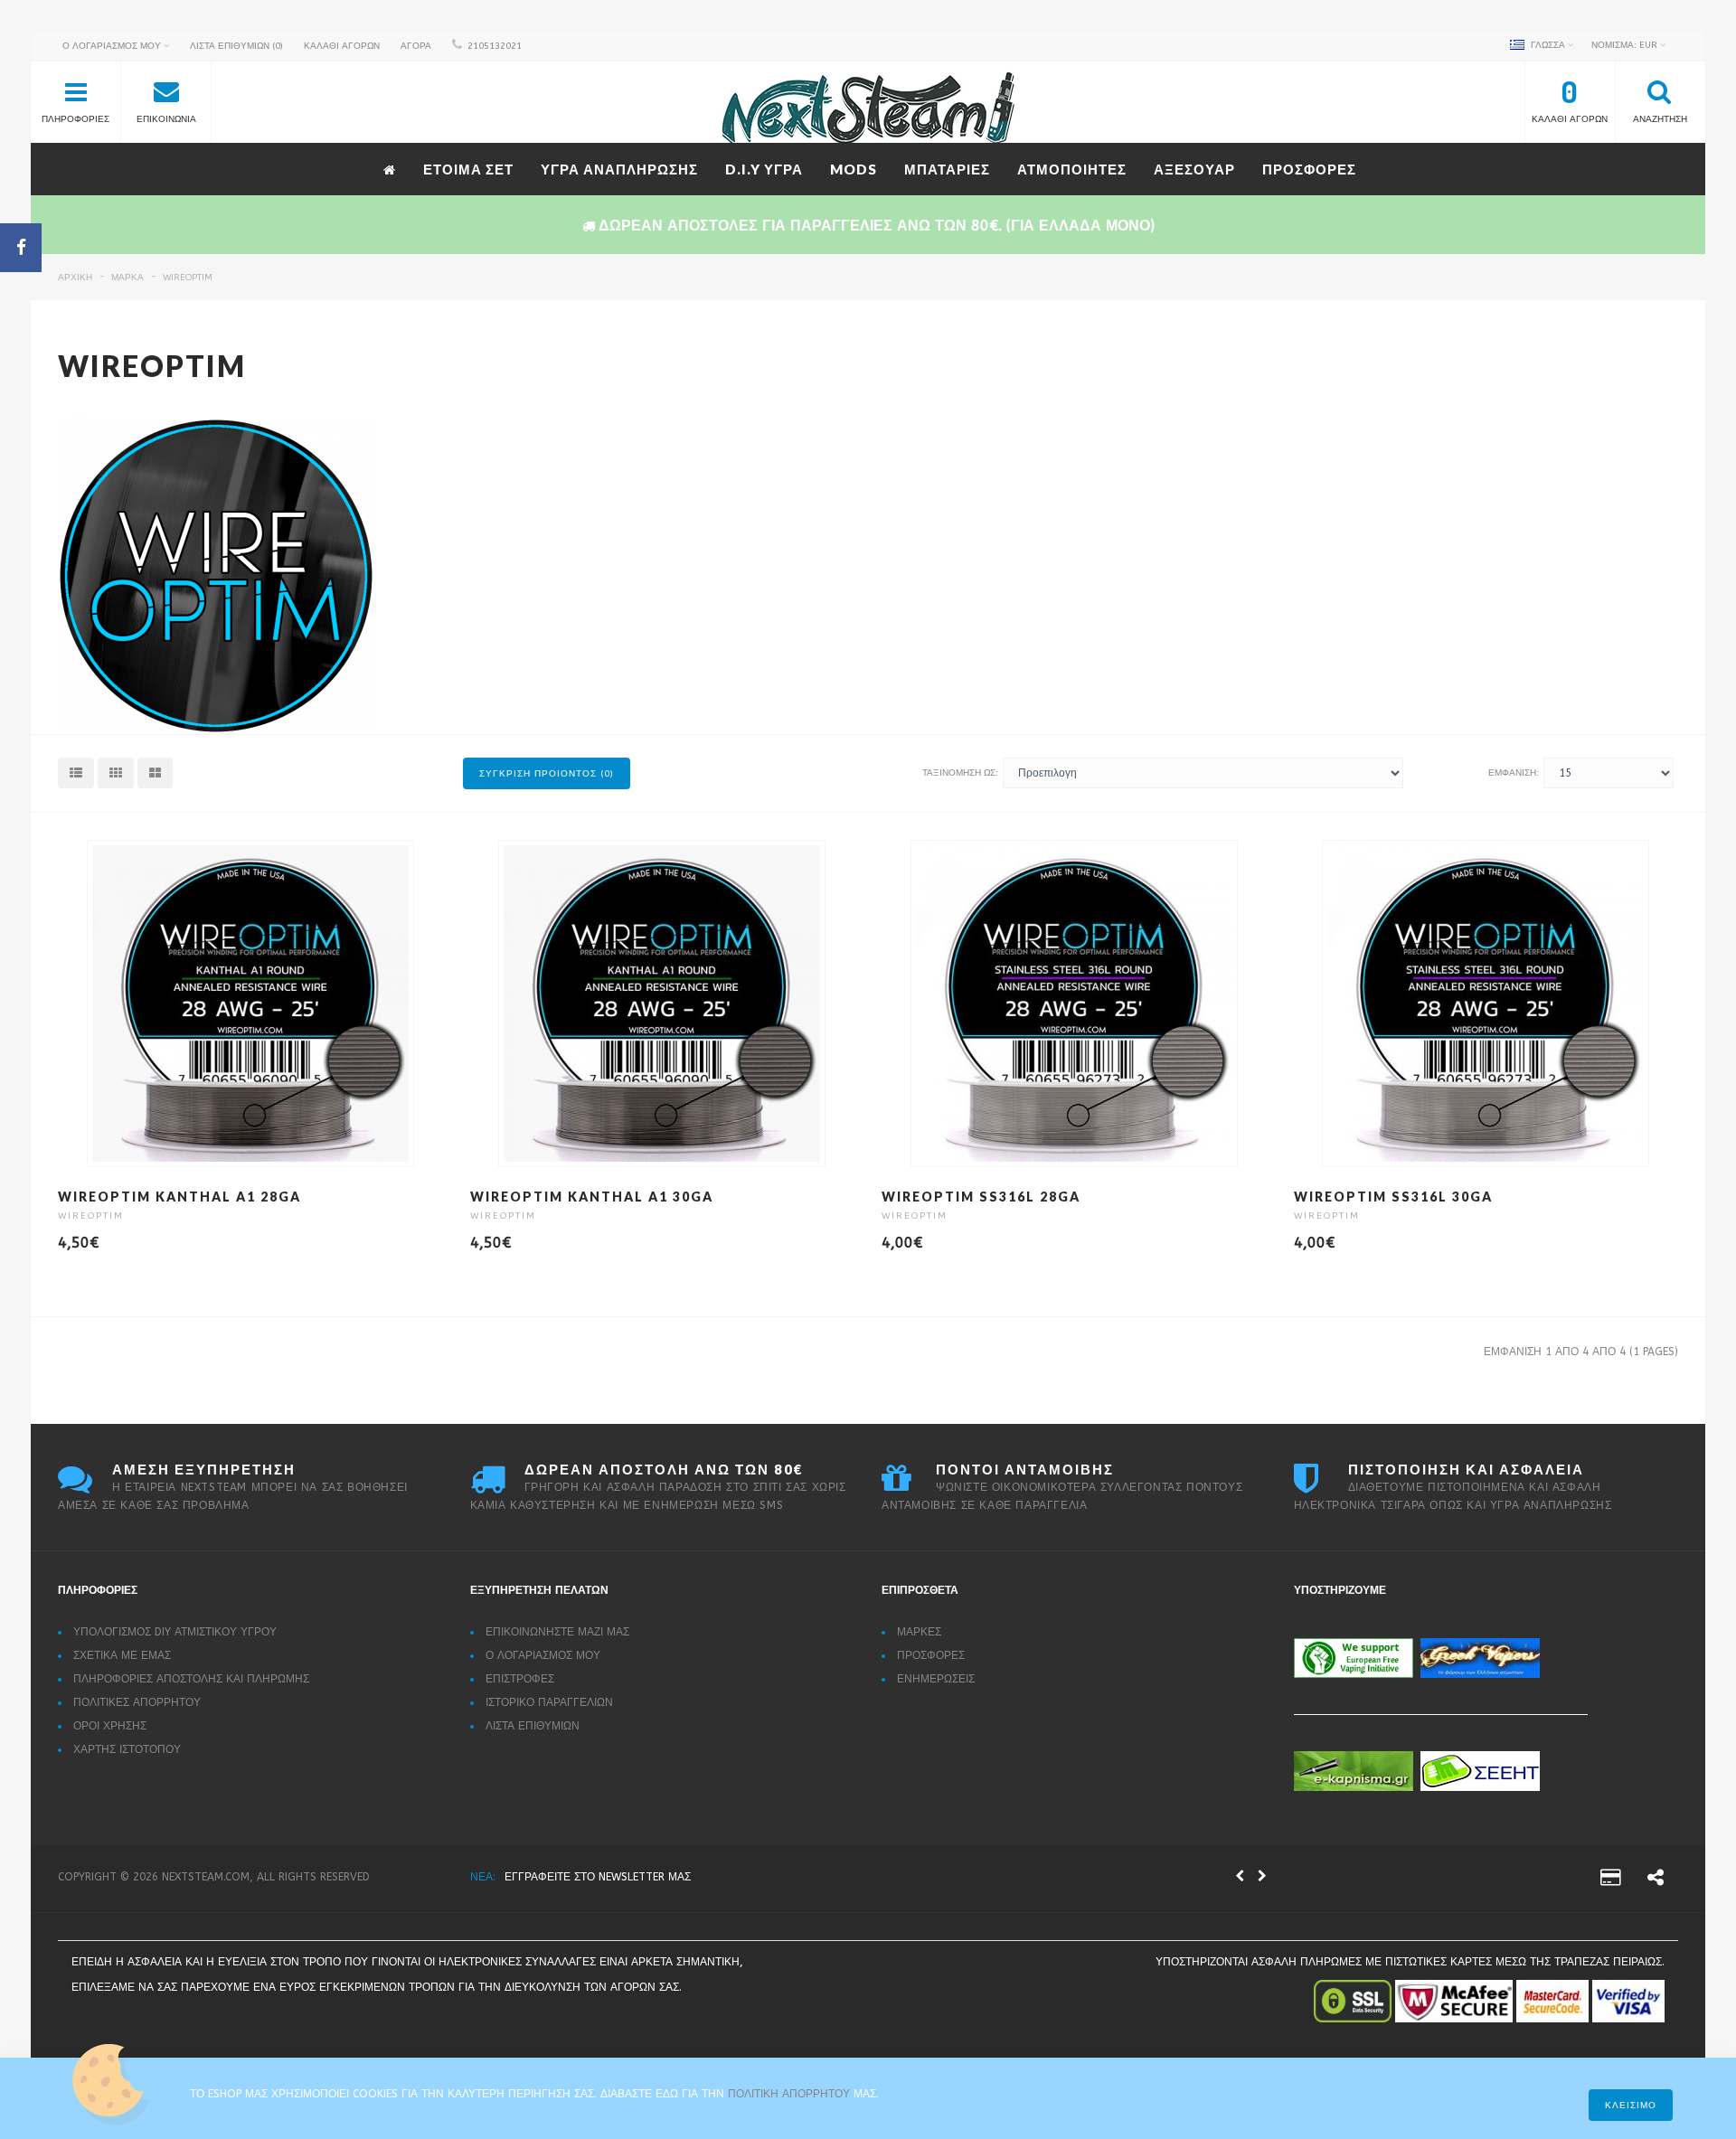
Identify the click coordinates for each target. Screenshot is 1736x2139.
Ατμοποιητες (1072, 169)
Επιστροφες (520, 1679)
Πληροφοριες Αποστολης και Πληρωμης (191, 1679)
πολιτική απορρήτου (791, 2094)
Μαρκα (127, 278)
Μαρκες (919, 1632)
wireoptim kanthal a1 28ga (179, 1197)
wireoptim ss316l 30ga (1393, 1197)
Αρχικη (75, 278)
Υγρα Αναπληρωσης (619, 169)
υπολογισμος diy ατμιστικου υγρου (175, 1632)
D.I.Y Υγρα (764, 169)
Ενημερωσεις (936, 1679)
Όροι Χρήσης (110, 1726)
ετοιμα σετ (468, 169)
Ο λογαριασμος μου (543, 1655)
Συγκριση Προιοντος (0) (547, 774)
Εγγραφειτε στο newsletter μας (598, 1877)
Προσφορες (1309, 169)
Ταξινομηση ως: (960, 773)
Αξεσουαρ (1194, 169)
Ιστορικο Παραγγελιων (549, 1702)
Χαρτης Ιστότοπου (127, 1749)
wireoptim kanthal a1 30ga (592, 1197)
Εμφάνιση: (1514, 773)
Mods (854, 169)
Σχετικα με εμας (122, 1655)
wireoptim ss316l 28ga (981, 1197)
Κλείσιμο (1631, 2106)
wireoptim (188, 278)
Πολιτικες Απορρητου (137, 1702)
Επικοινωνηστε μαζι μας (557, 1632)
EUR (1626, 45)
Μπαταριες (947, 169)
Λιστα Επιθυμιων (533, 1726)
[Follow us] (1656, 1880)
